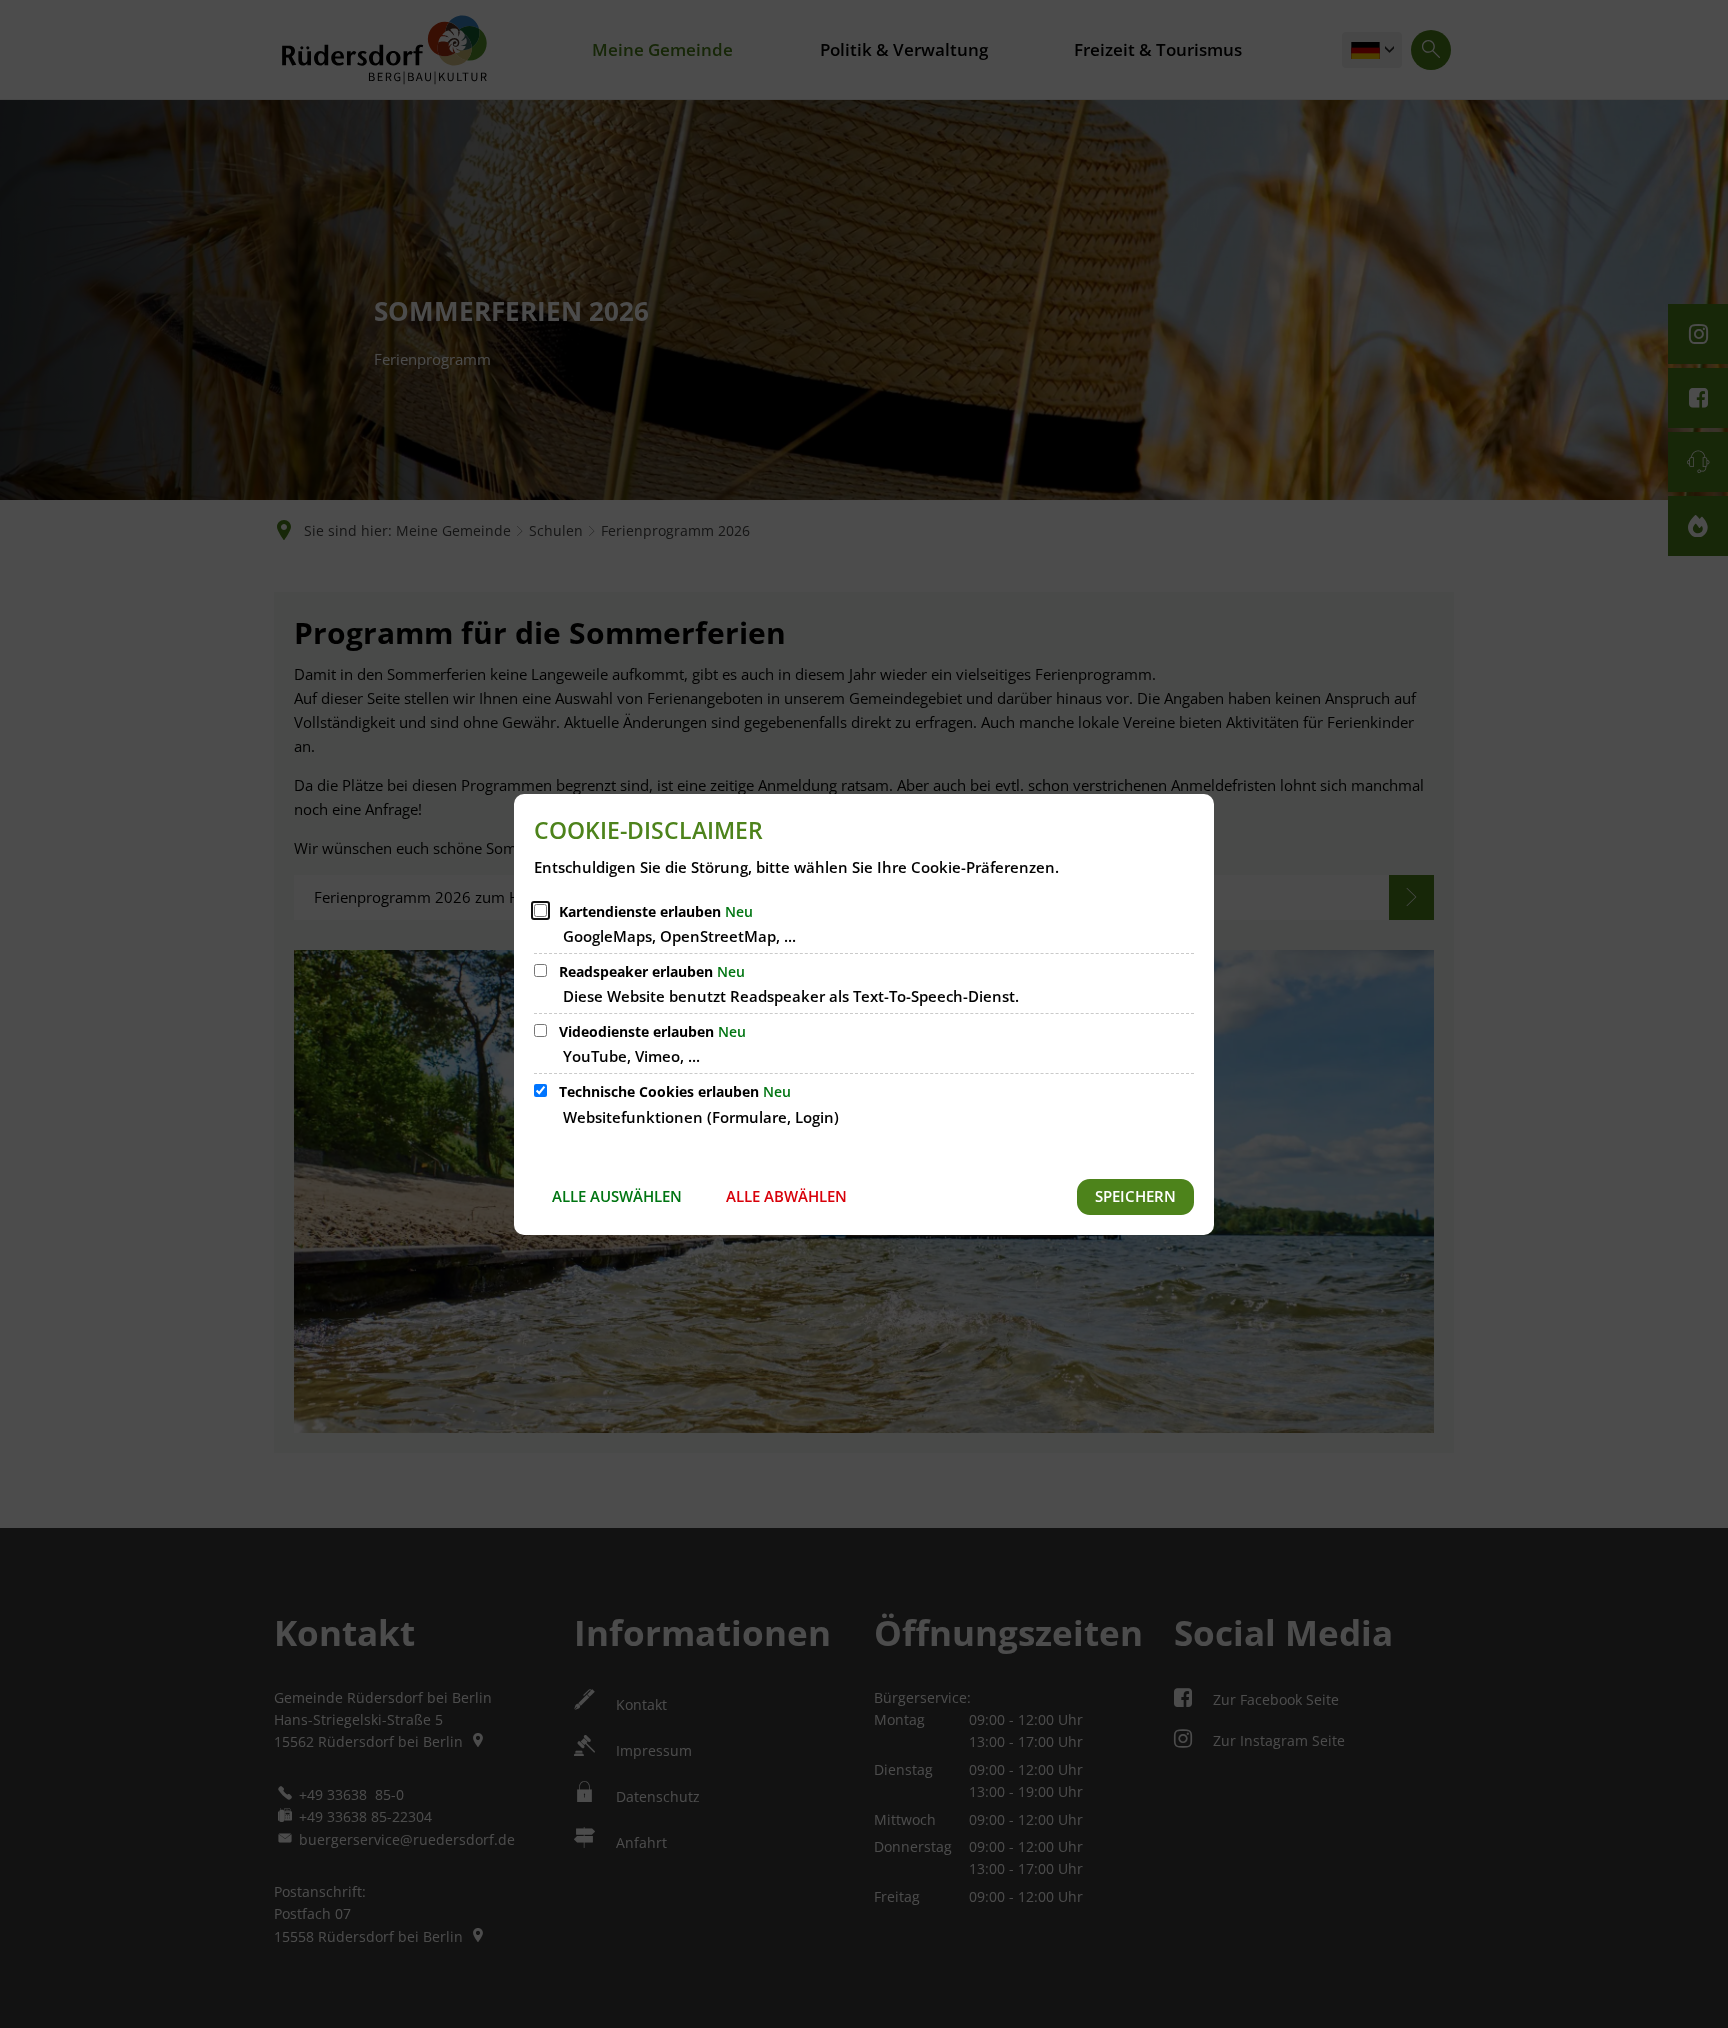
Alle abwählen (786, 1196)
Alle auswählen (617, 1196)
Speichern (1135, 1196)
